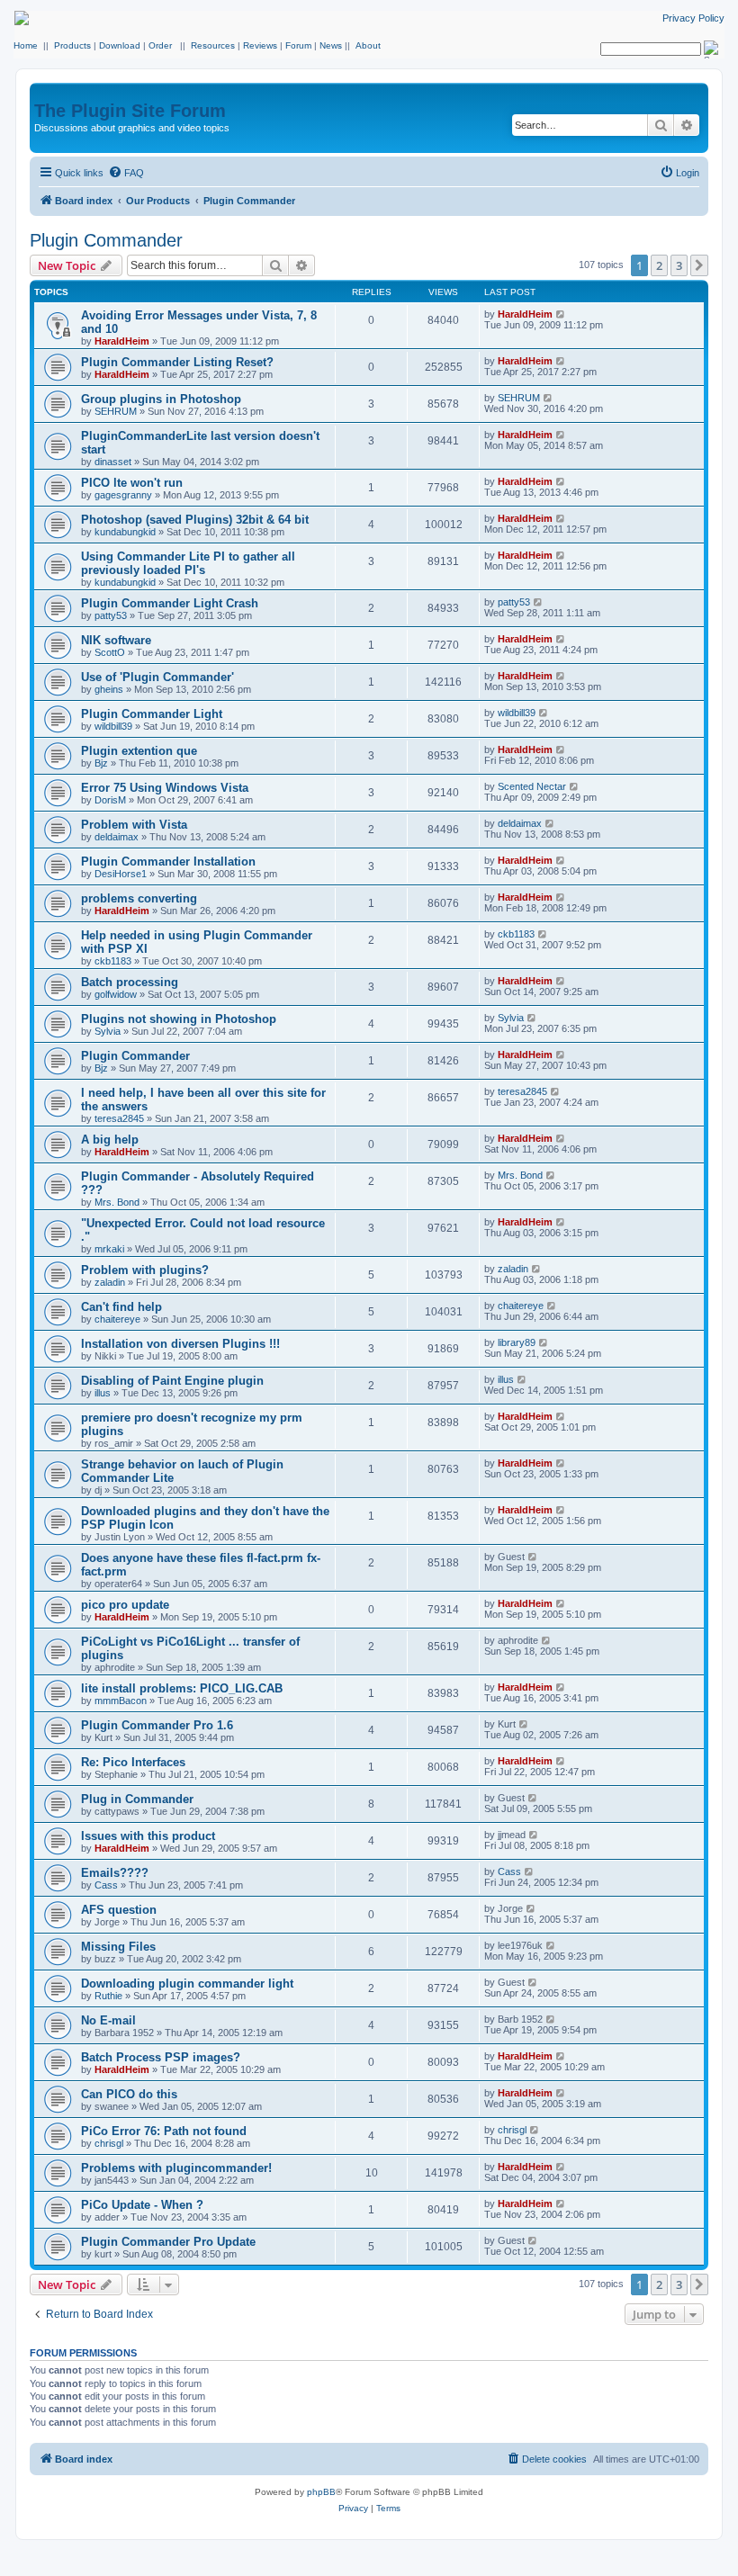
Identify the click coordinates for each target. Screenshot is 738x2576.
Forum (298, 45)
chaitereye (117, 1319)
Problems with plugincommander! (176, 2168)
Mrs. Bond (117, 1202)
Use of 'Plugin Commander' (157, 677)
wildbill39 (113, 726)
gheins (109, 689)
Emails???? (115, 1873)
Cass (106, 1885)
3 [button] (679, 265)
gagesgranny (123, 495)
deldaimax (117, 837)
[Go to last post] (561, 314)
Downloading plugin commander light (187, 1984)
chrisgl (109, 2143)
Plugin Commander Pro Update (168, 2242)
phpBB (321, 2492)
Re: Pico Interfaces (133, 1762)
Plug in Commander (137, 1799)
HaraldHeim (122, 341)
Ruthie (108, 1996)
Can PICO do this (129, 2094)
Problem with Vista (134, 825)
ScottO (110, 652)
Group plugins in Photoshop (161, 399)
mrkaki (109, 1249)
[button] (699, 265)
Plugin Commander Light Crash (170, 603)
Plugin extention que (139, 751)
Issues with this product (148, 1836)
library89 (517, 1342)
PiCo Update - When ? (142, 2205)
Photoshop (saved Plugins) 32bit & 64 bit (195, 520)
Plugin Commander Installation (168, 862)
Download (120, 45)
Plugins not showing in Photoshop (179, 1019)
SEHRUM (116, 411)
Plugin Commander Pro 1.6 (157, 1725)
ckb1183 (113, 961)
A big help (110, 1140)
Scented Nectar (532, 786)
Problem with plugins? (145, 1270)
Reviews (260, 45)
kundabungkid (125, 532)
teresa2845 (119, 1118)
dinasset (113, 462)
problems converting (139, 898)
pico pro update (125, 1605)
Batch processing (130, 982)
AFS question (119, 1910)
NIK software (116, 640)
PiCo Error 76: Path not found (164, 2131)
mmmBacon (121, 1701)
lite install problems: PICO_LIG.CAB (182, 1688)
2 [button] (659, 265)
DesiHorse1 (121, 874)
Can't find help (121, 1307)
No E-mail (108, 2020)
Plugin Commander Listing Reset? (177, 362)
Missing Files (118, 1947)
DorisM (110, 800)
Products (72, 45)
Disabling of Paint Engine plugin (172, 1381)
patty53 (111, 615)
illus (103, 1393)
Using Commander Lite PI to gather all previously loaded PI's (188, 563)
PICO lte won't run (132, 483)
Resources (213, 45)
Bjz (101, 763)
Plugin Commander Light (152, 714)
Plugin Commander (106, 240)
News (331, 45)
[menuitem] (126, 173)
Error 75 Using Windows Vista (165, 788)
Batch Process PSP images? (161, 2057)
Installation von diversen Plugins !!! (180, 1344)
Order (160, 45)
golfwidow (116, 994)
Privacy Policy (693, 18)
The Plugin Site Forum (130, 111)
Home (26, 45)
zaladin (110, 1282)
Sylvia (108, 1031)
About (368, 45)
